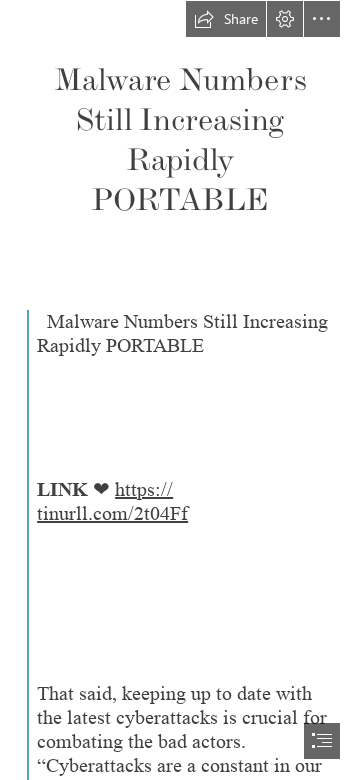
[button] (226, 19)
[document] (180, 390)
